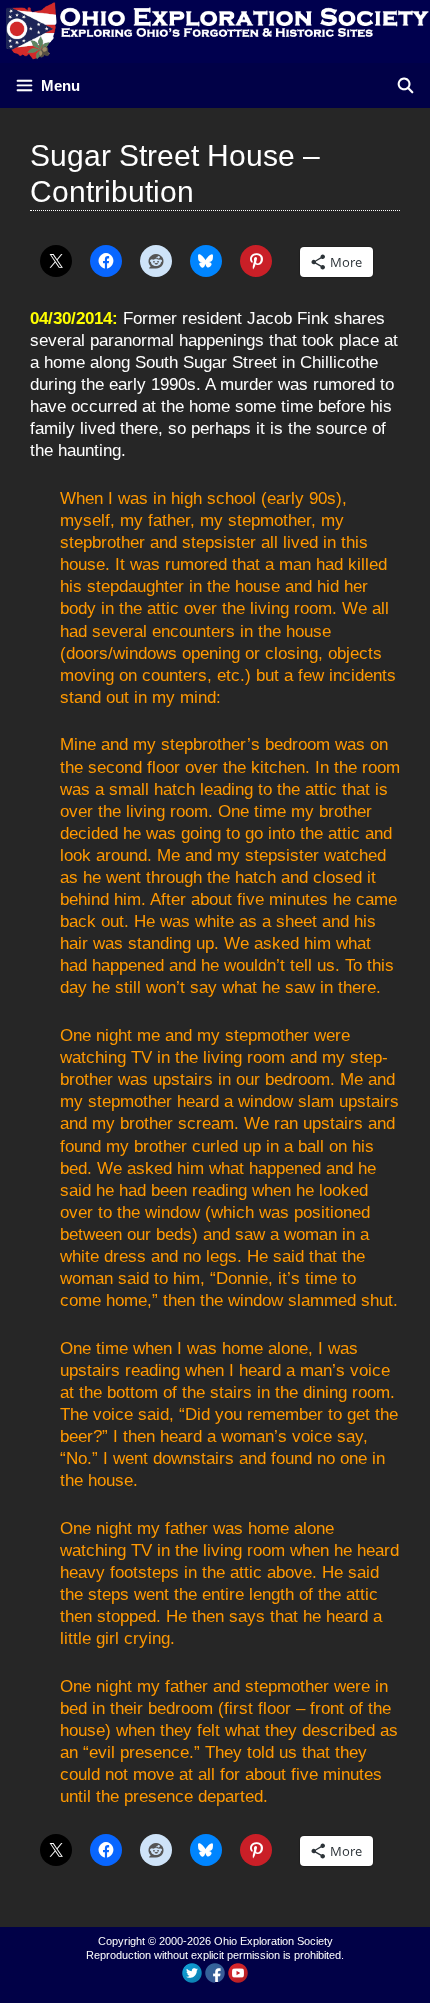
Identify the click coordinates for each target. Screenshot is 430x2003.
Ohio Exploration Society (273, 1941)
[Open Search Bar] (405, 85)
